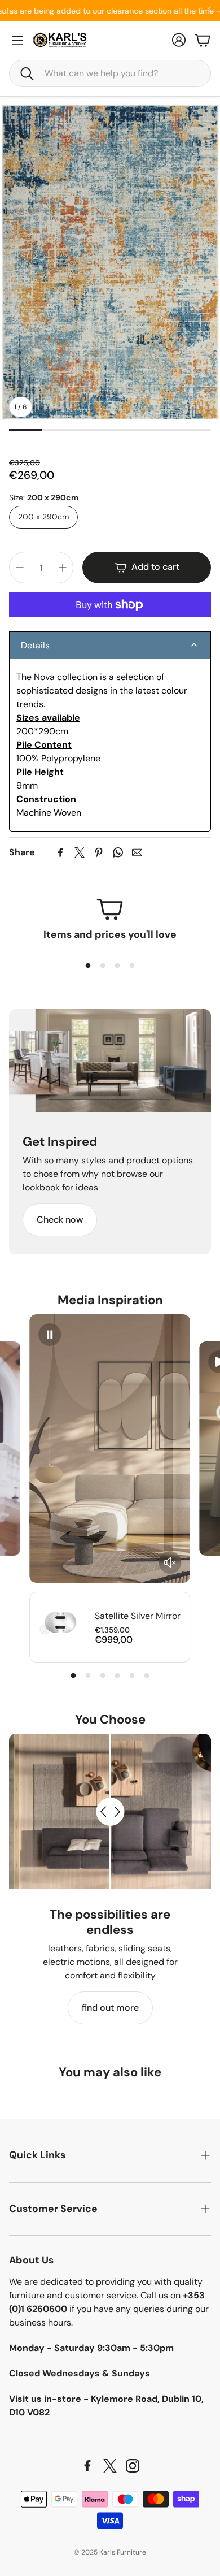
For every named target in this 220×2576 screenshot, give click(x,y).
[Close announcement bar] (209, 8)
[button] (110, 73)
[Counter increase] (63, 568)
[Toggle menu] (17, 40)
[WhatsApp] (118, 852)
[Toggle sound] (170, 1562)
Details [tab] (35, 645)
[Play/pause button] (50, 1335)
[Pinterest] (99, 852)
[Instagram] (133, 2466)
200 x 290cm (43, 517)
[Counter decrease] (20, 568)
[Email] (137, 852)
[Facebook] (60, 852)
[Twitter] (80, 852)
